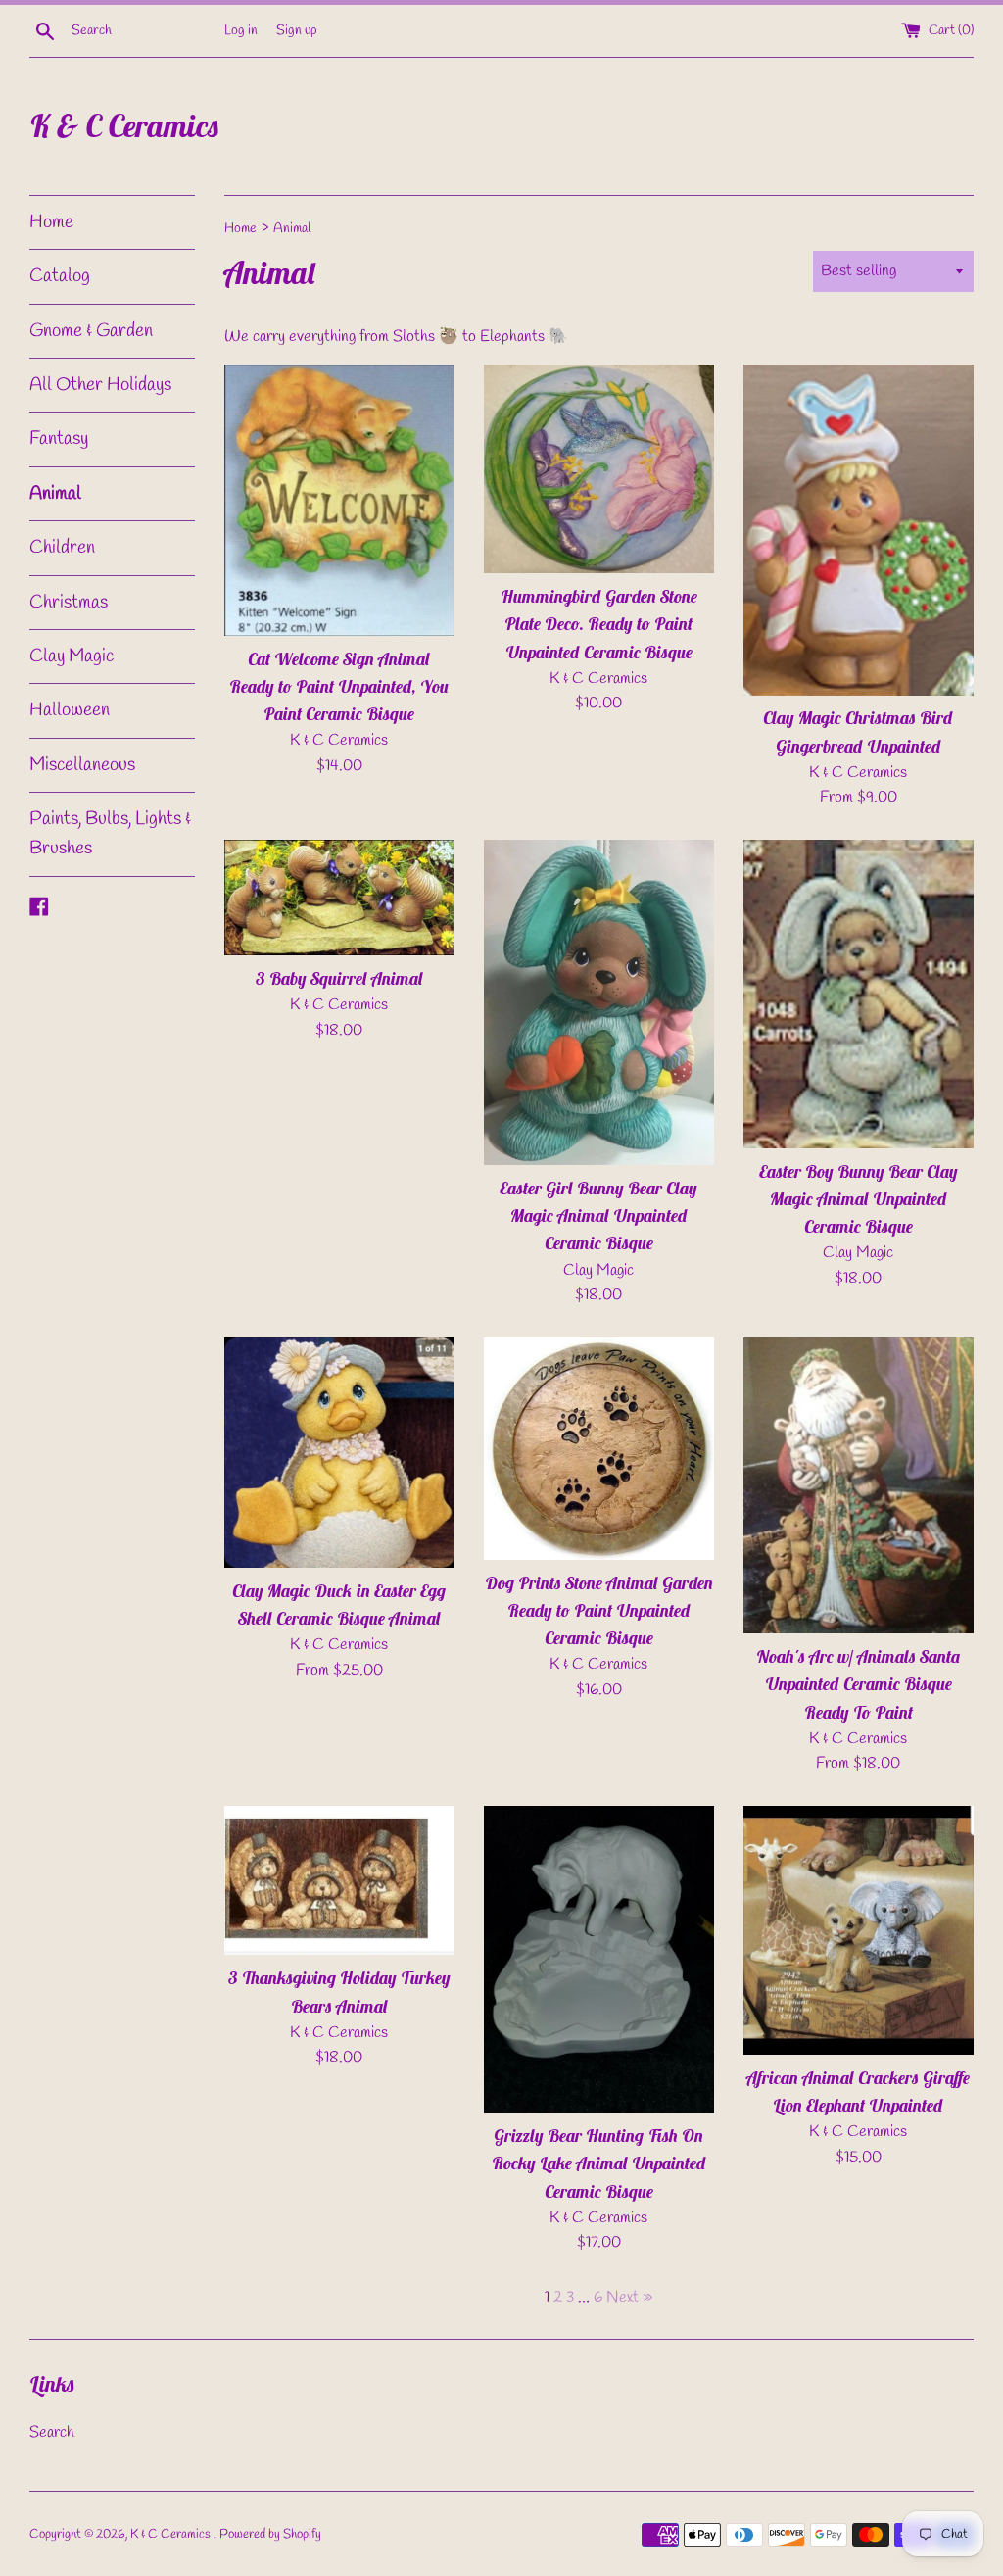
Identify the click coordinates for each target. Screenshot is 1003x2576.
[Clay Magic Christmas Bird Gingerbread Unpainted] (859, 530)
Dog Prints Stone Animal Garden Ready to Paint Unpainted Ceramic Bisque (599, 1610)
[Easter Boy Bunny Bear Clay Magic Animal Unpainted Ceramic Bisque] (859, 994)
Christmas (69, 603)
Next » (630, 2297)
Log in (241, 31)
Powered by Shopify (270, 2534)
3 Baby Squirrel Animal (339, 978)
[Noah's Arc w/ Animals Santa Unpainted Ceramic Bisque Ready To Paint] (859, 1486)
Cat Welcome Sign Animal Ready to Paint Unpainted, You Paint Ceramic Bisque (339, 686)
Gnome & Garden (91, 331)
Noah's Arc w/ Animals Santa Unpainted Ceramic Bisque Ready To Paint (859, 1684)
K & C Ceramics (124, 125)
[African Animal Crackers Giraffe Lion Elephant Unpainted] (859, 1930)
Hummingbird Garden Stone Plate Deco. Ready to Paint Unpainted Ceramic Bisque (599, 624)
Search (52, 2432)
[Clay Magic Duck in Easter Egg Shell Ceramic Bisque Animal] (339, 1453)
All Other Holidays (100, 385)
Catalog (60, 276)
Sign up (297, 31)
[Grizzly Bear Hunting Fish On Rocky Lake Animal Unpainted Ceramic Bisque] (599, 1959)
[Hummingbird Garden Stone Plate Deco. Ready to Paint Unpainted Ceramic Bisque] (599, 469)
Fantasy (59, 439)
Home (51, 222)
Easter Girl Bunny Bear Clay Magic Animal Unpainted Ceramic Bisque (598, 1215)
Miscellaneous (82, 765)
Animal (55, 494)
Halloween (70, 710)
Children (62, 548)
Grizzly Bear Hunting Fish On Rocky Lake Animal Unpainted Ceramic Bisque (599, 2163)
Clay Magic (72, 656)
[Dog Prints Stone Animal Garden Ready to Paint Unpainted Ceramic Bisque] (599, 1449)
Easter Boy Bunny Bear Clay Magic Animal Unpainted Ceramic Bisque (859, 1199)
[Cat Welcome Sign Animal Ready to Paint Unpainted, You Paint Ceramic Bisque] (339, 500)
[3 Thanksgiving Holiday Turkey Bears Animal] (339, 1881)
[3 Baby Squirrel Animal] (339, 898)
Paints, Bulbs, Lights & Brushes (110, 834)
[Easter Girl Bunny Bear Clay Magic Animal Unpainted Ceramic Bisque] (599, 1002)
